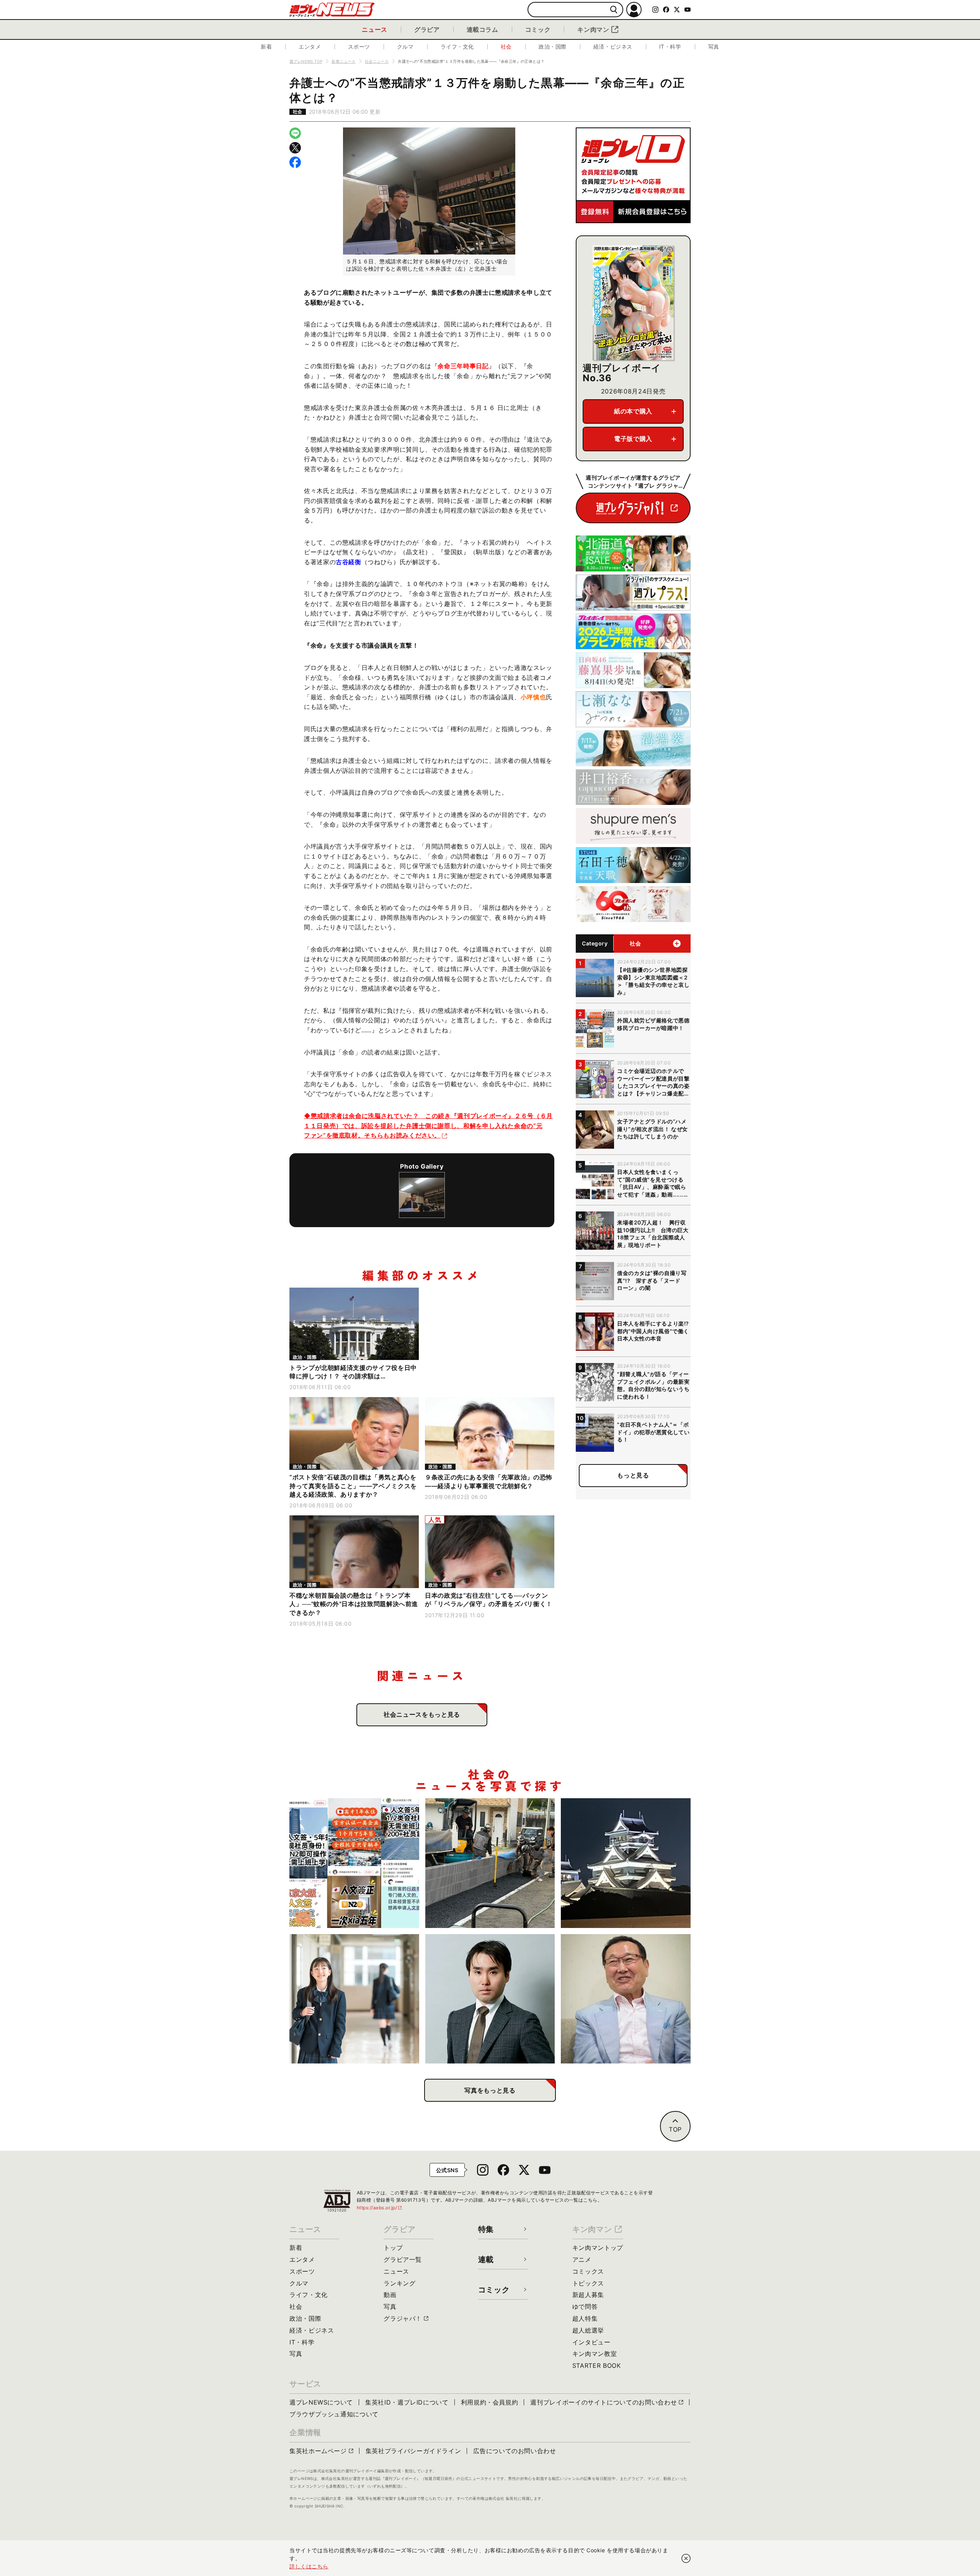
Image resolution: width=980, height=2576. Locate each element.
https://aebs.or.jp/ (380, 2208)
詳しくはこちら (309, 2566)
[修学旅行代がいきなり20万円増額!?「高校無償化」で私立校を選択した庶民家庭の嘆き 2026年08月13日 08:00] (354, 1999)
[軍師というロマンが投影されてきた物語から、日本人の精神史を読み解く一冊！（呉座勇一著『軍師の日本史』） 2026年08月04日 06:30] (490, 1999)
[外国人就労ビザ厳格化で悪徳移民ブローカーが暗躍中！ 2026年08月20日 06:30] (354, 1863)
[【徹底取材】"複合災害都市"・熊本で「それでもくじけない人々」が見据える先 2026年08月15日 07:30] (626, 1863)
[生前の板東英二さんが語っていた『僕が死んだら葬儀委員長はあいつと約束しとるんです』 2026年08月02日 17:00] (626, 1999)
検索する (614, 10)
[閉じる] (686, 2558)
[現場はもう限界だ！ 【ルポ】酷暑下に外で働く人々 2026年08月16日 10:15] (490, 1863)
